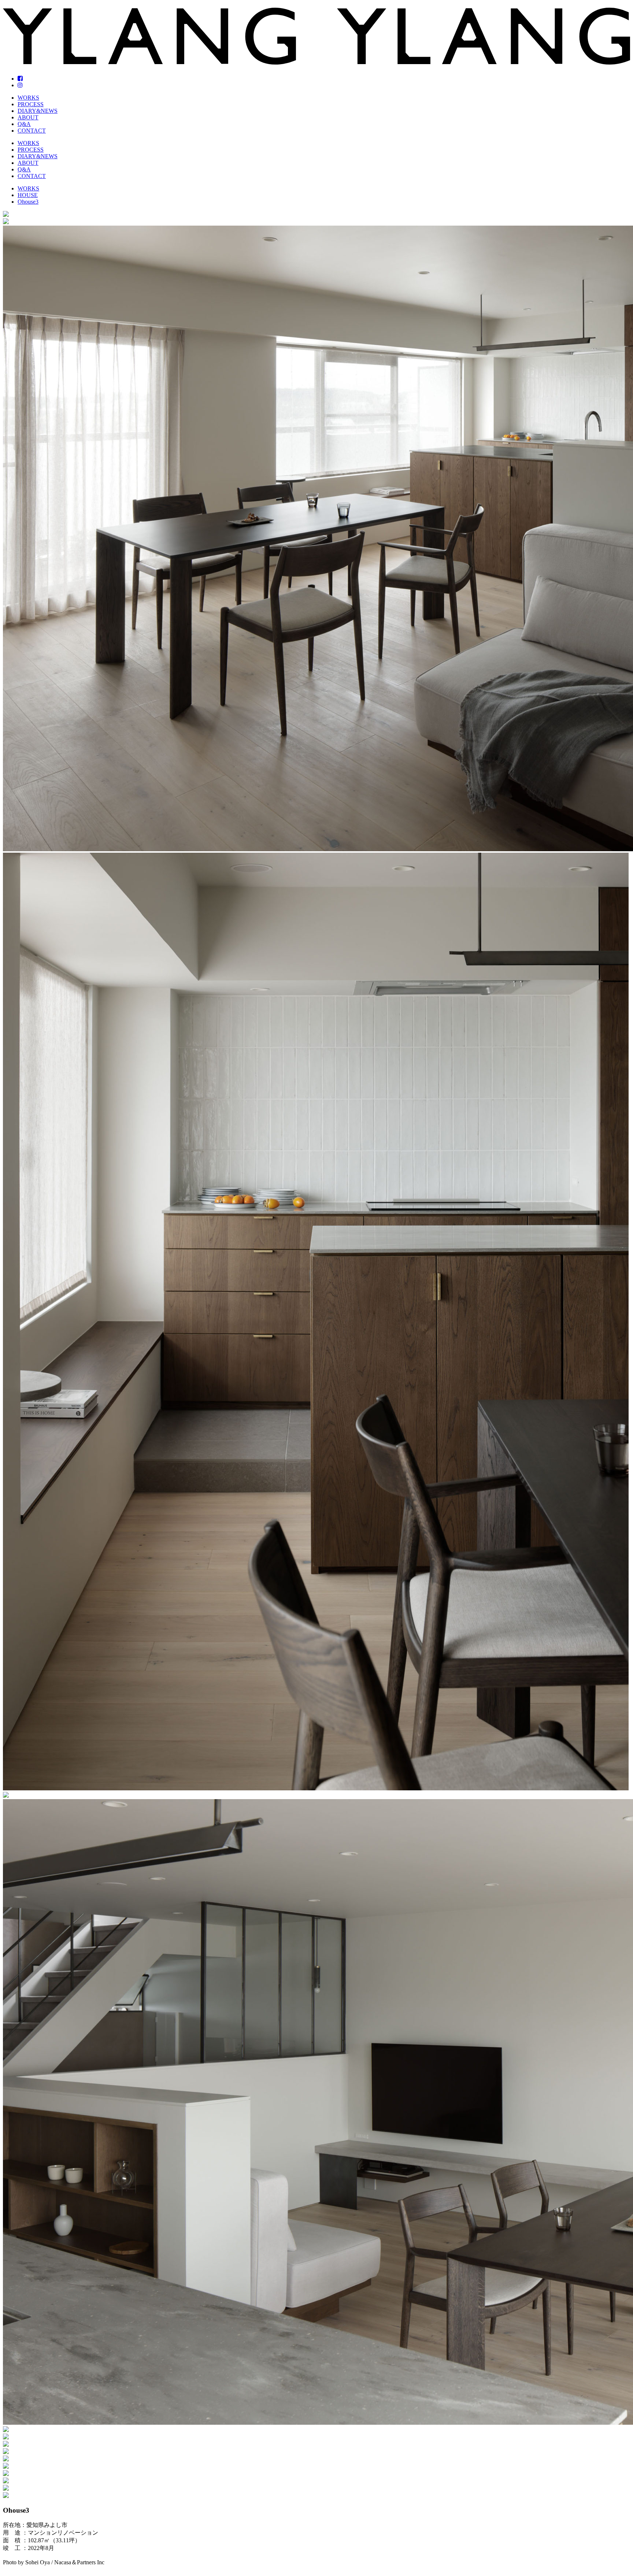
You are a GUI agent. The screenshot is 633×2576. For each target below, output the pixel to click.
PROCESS (31, 104)
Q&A (24, 124)
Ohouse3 (28, 202)
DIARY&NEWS (38, 111)
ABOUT (28, 117)
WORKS (28, 98)
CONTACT (32, 131)
